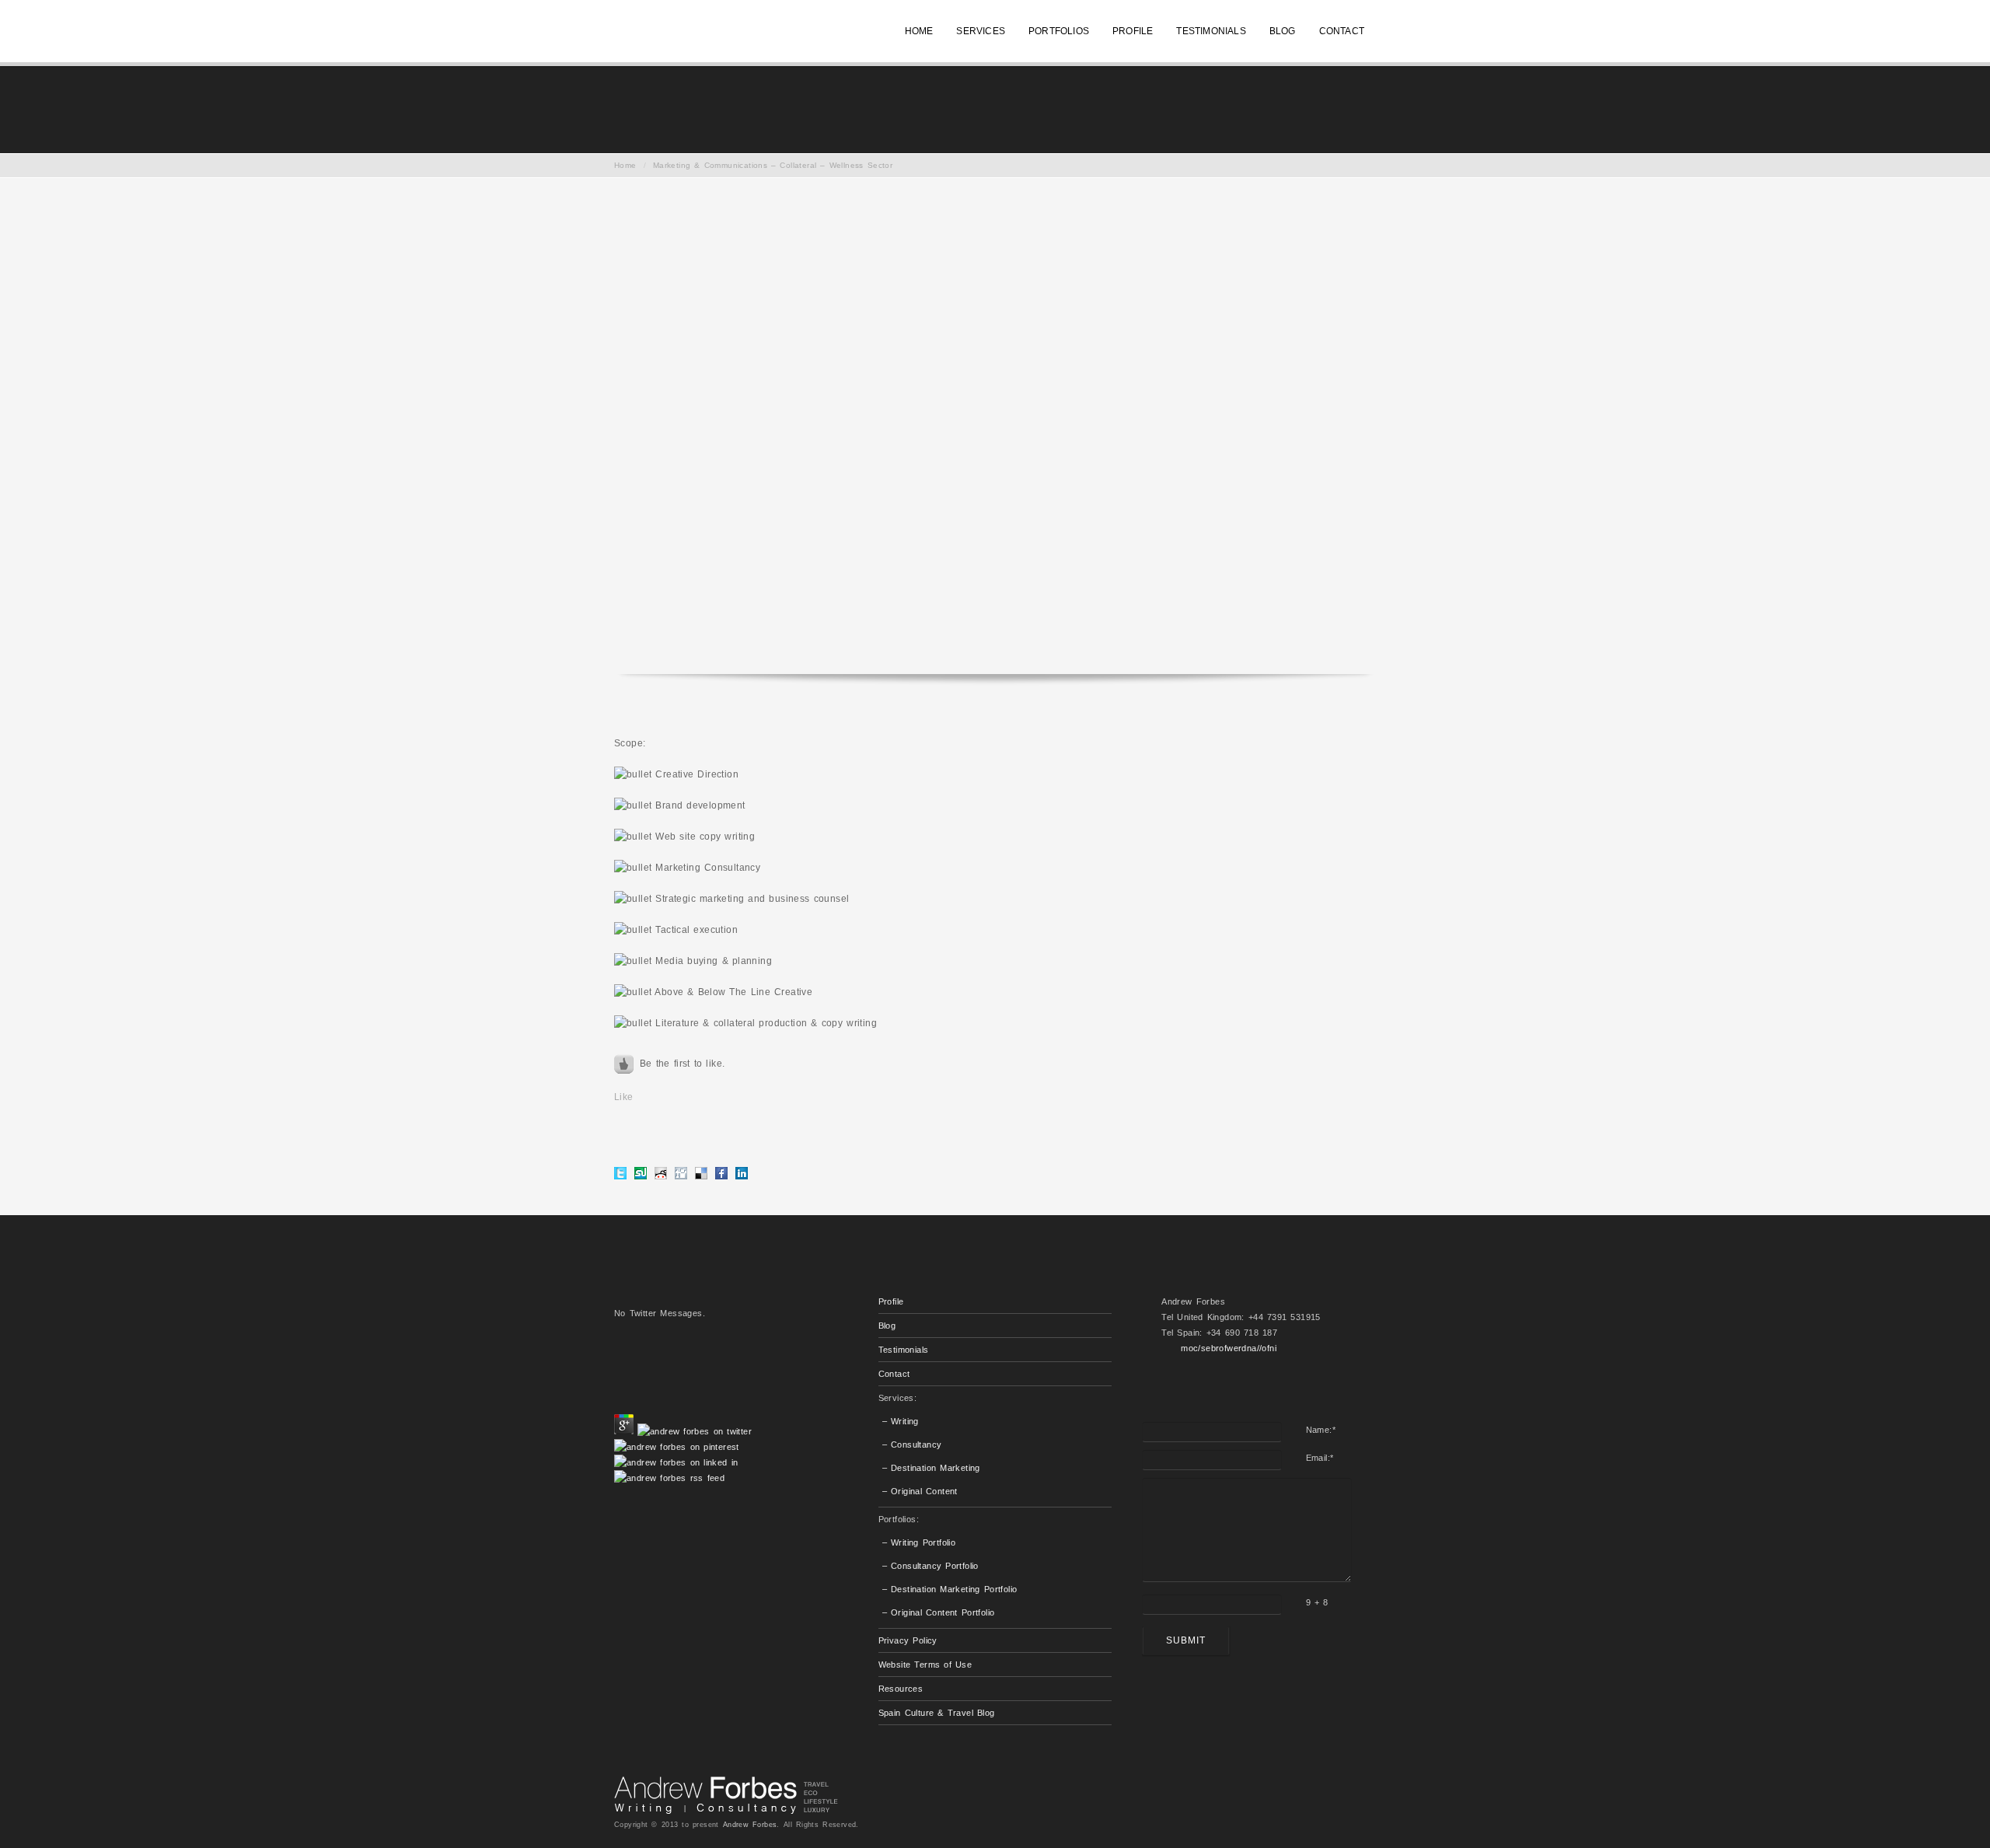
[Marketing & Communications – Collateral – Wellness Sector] (995, 436)
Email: (1320, 1458)
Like (624, 1097)
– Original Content (920, 1491)
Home (625, 165)
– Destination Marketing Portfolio (950, 1589)
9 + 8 (1317, 1602)
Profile (891, 1301)
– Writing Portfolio (919, 1542)
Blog (887, 1326)
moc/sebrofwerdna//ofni (1229, 1348)
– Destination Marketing (931, 1468)
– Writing (901, 1421)
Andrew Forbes (750, 1825)
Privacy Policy (908, 1640)
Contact (894, 1374)
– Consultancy (912, 1445)
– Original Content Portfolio (939, 1612)
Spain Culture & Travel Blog (937, 1713)
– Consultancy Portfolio (930, 1566)
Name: (1321, 1430)
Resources (901, 1689)
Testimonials (904, 1350)
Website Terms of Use (925, 1665)
